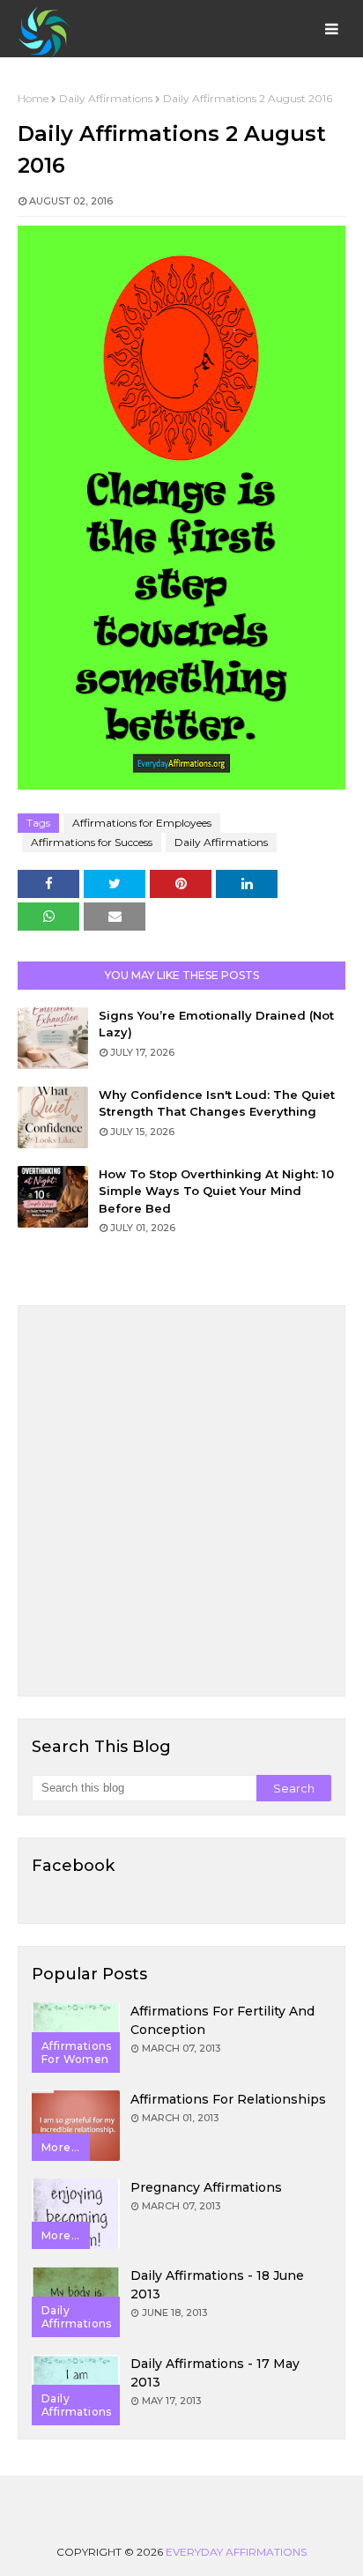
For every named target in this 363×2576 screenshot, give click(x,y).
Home (33, 98)
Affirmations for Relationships (228, 2099)
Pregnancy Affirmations (206, 2187)
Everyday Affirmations (236, 2552)
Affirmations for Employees (142, 823)
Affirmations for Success (92, 842)
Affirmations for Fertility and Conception (222, 2020)
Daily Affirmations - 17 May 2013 (215, 2373)
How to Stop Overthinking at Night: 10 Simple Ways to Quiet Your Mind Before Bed (216, 1191)
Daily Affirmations (106, 98)
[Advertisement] (181, 1501)
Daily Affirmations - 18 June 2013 (217, 2285)
